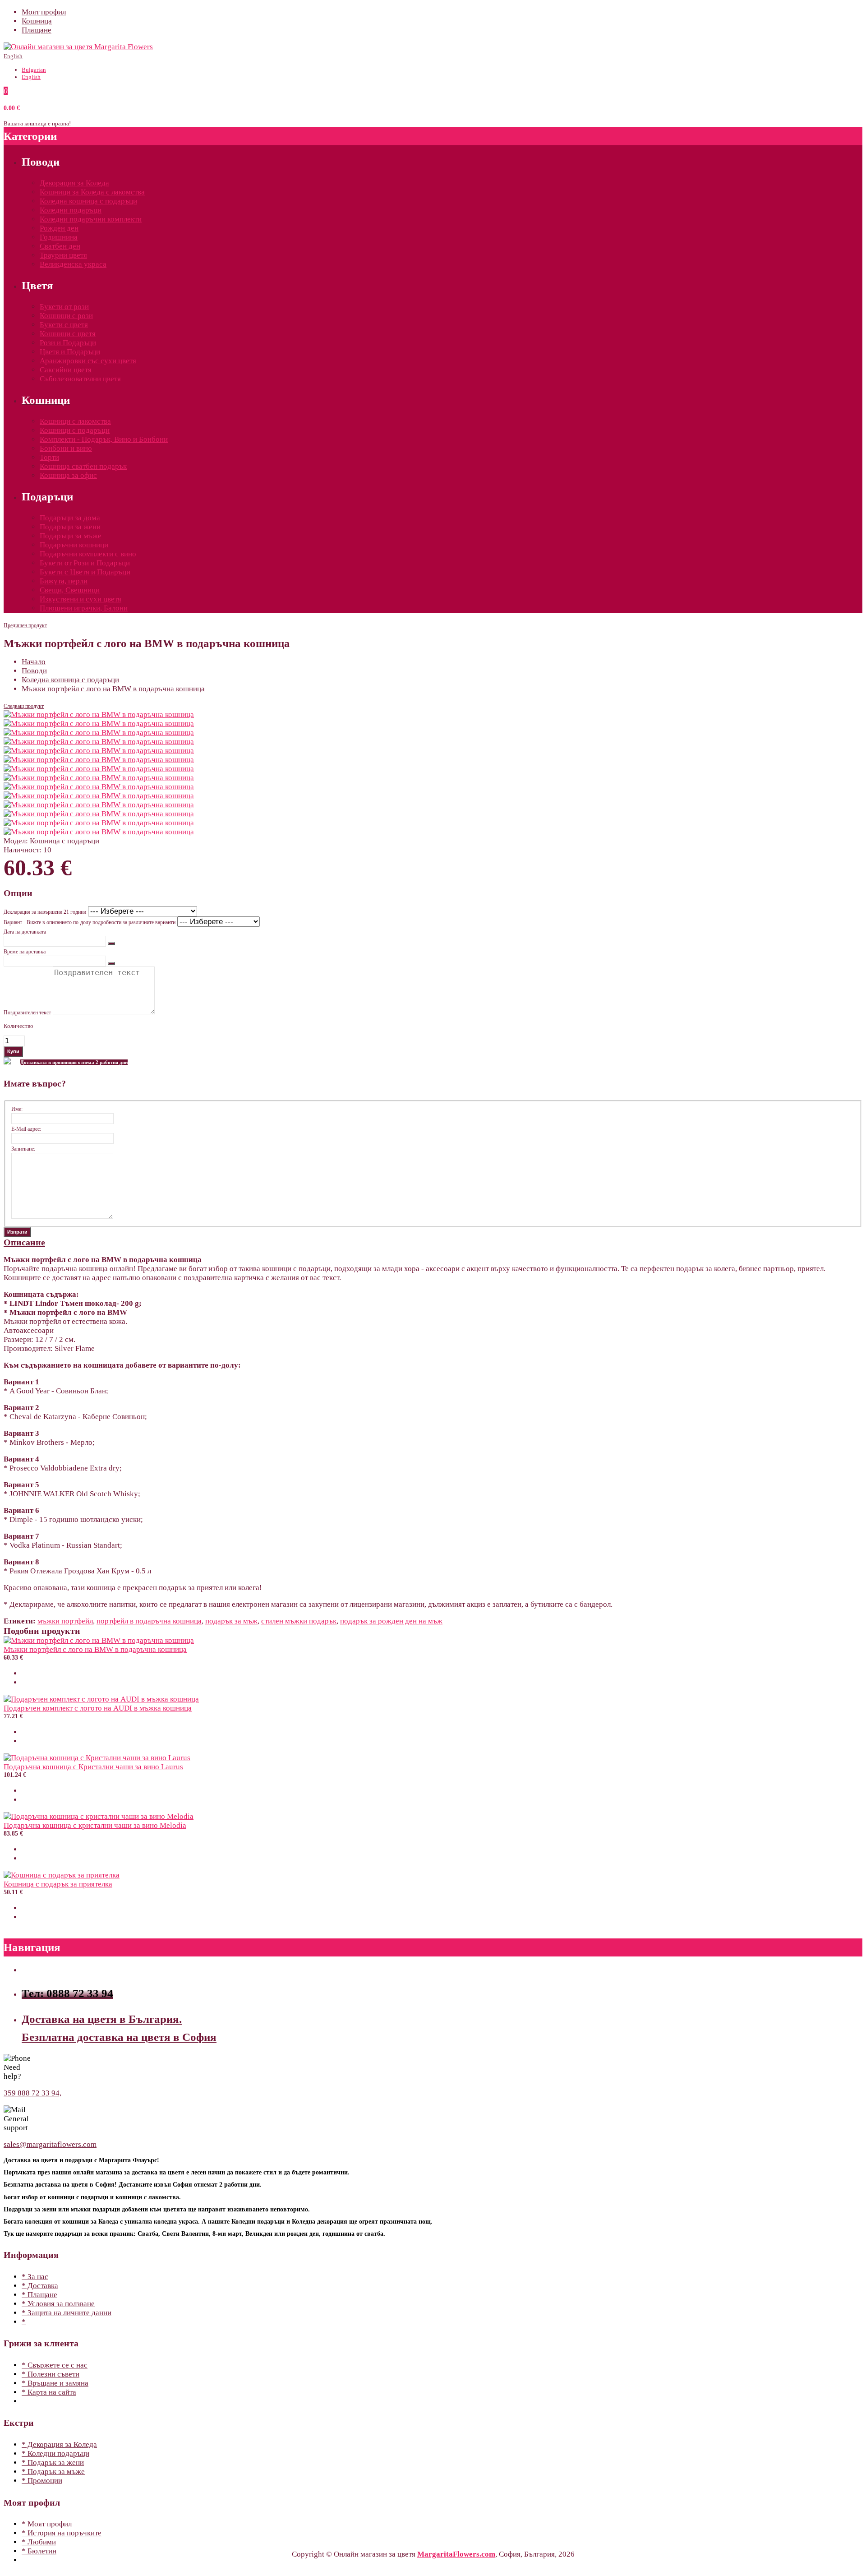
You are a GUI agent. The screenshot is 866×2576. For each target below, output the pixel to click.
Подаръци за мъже (71, 536)
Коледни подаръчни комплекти (91, 219)
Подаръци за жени (70, 527)
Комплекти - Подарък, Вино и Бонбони (104, 439)
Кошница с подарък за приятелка (58, 1884)
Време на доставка (25, 952)
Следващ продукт (24, 706)
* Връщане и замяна (55, 2383)
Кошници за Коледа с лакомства (92, 192)
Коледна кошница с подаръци (88, 201)
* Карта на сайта (49, 2392)
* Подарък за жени (53, 2463)
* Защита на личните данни (67, 2313)
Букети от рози (64, 307)
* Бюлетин (39, 2551)
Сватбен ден (60, 246)
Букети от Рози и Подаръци (85, 563)
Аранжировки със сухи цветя (88, 361)
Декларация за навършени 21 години (45, 912)
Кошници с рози (66, 316)
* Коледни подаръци (55, 2453)
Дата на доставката (25, 932)
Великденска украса (73, 264)
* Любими (39, 2542)
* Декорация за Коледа (59, 2444)
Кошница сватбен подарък (83, 466)
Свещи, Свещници (70, 590)
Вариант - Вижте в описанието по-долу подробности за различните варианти (90, 922)
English (13, 56)
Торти (49, 457)
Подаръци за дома (70, 518)
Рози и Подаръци (68, 343)
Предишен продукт (25, 625)
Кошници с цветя (68, 334)
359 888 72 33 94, (32, 2093)
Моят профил (44, 12)
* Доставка (40, 2286)
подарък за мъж (231, 1621)
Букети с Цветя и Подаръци (85, 572)
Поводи (34, 671)
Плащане (37, 30)
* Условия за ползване (58, 2304)
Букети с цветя (64, 325)
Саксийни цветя (66, 370)
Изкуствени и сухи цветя (81, 599)
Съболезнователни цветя (80, 379)
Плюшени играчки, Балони (84, 608)
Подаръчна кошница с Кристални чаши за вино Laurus (93, 1767)
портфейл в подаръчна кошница (149, 1621)
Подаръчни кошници (74, 545)
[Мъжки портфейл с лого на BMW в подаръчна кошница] (99, 715)
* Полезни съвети (51, 2374)
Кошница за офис (68, 475)
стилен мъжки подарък (299, 1621)
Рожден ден (59, 228)
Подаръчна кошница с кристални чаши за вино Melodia (95, 1825)
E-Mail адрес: (26, 1129)
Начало (34, 662)
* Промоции (42, 2481)
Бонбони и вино (66, 448)
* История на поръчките (62, 2533)
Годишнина (59, 237)
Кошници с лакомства (75, 421)
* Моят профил (47, 2524)
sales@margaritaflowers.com (50, 2144)
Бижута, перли (64, 581)
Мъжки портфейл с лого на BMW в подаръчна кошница (113, 689)
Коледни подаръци (71, 210)
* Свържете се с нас (55, 2365)
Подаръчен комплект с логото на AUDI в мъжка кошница (98, 1708)
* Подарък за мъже (53, 2472)
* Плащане (39, 2295)
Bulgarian (34, 70)
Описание (24, 1242)
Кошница (37, 21)
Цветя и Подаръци (70, 352)
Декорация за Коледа (74, 183)
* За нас (35, 2277)
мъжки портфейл (65, 1621)
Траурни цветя (63, 255)
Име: (17, 1109)
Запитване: (23, 1149)
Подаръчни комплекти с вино (88, 554)
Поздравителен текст (27, 1013)
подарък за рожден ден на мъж (391, 1621)
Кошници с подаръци (75, 430)
